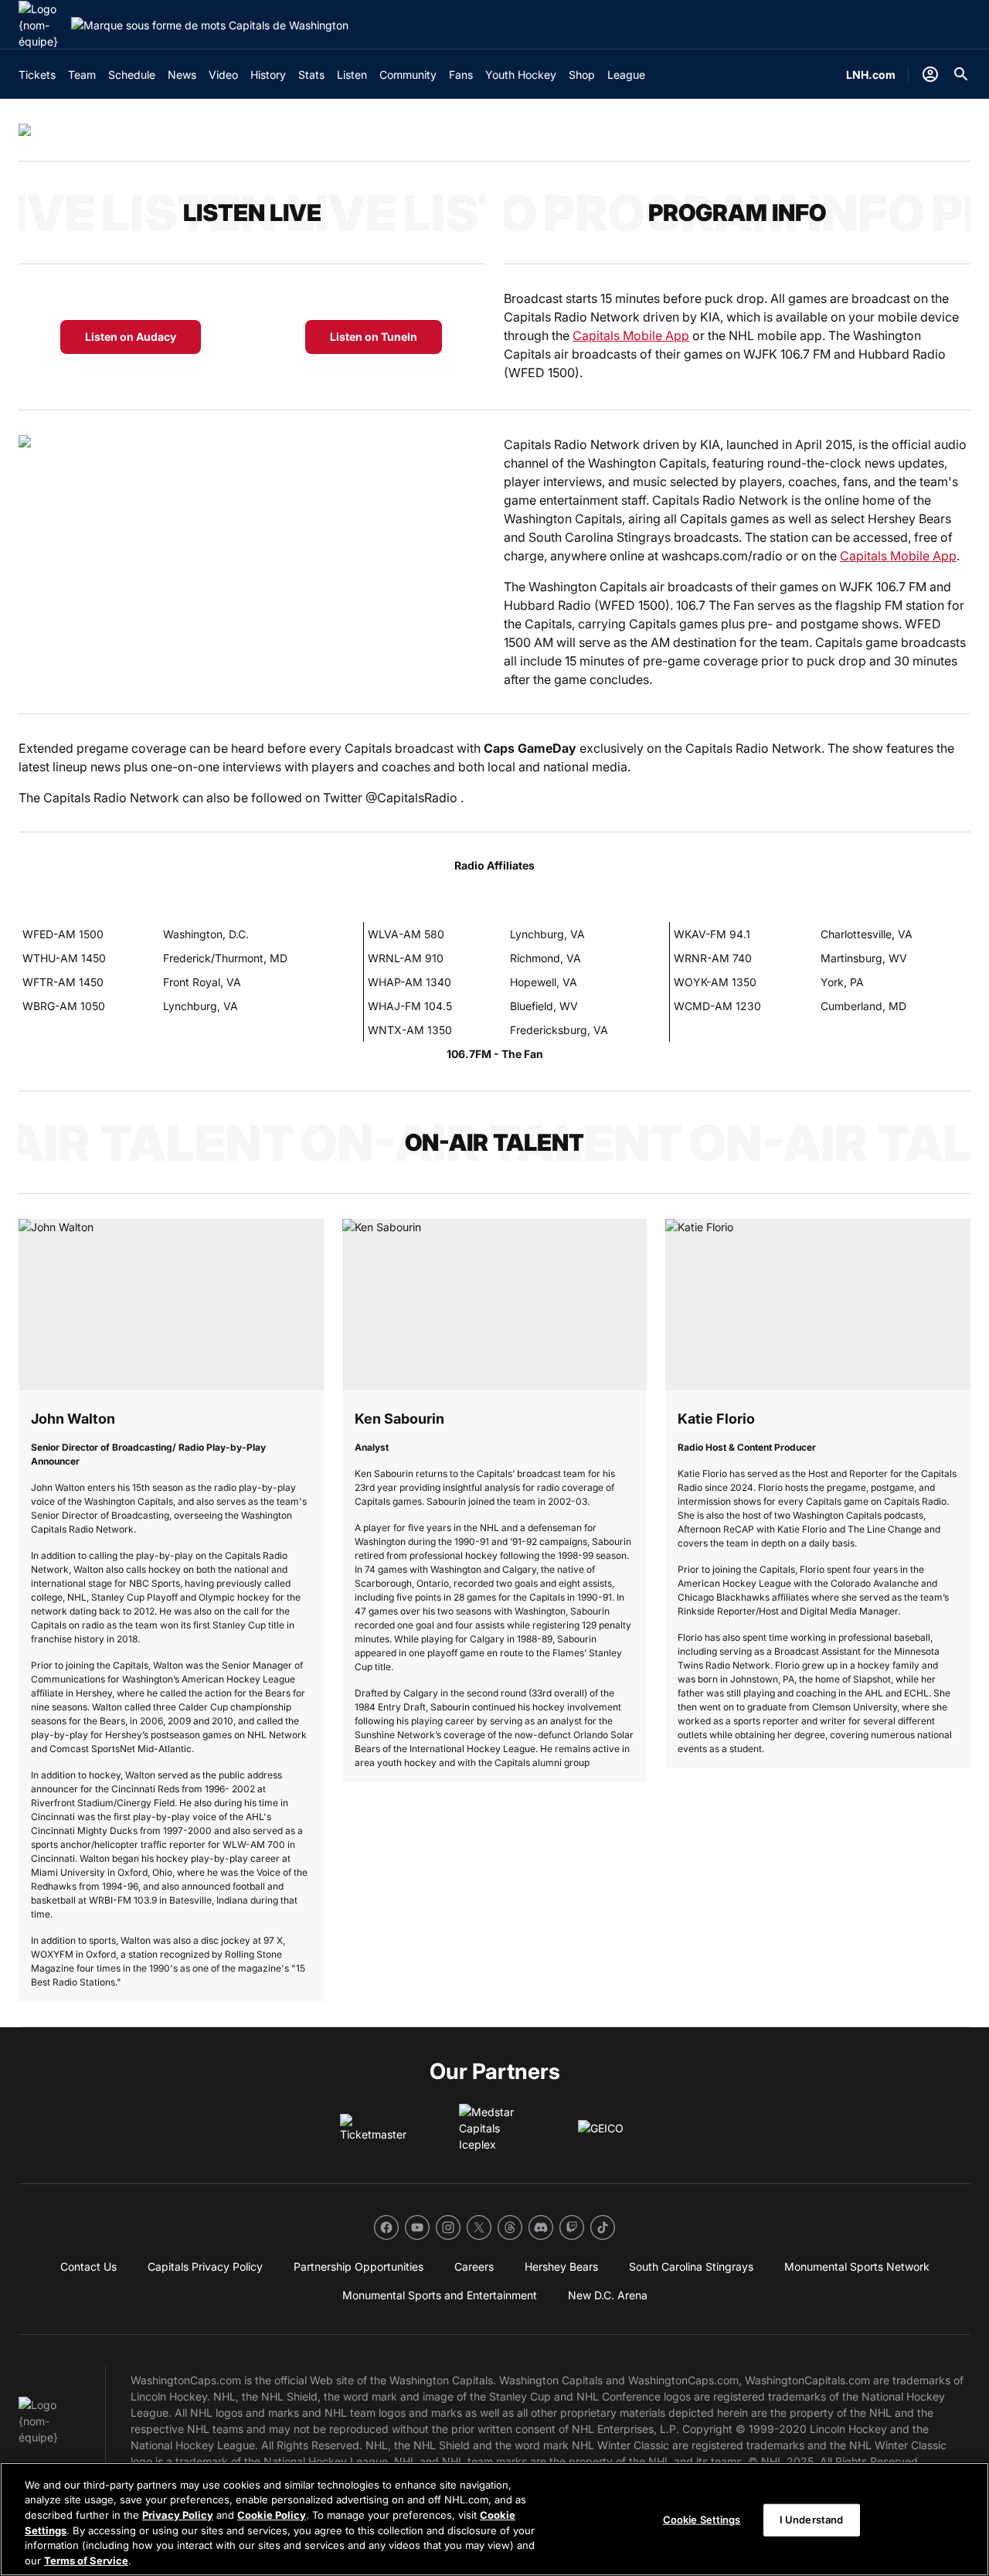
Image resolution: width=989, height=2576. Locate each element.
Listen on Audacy (131, 337)
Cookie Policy (272, 2515)
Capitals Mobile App (631, 335)
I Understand (812, 2520)
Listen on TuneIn (374, 337)
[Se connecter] (930, 74)
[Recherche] (961, 74)
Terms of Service (86, 2560)
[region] (494, 2519)
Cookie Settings (702, 2520)
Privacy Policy (178, 2515)
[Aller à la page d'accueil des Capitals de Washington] (42, 25)
